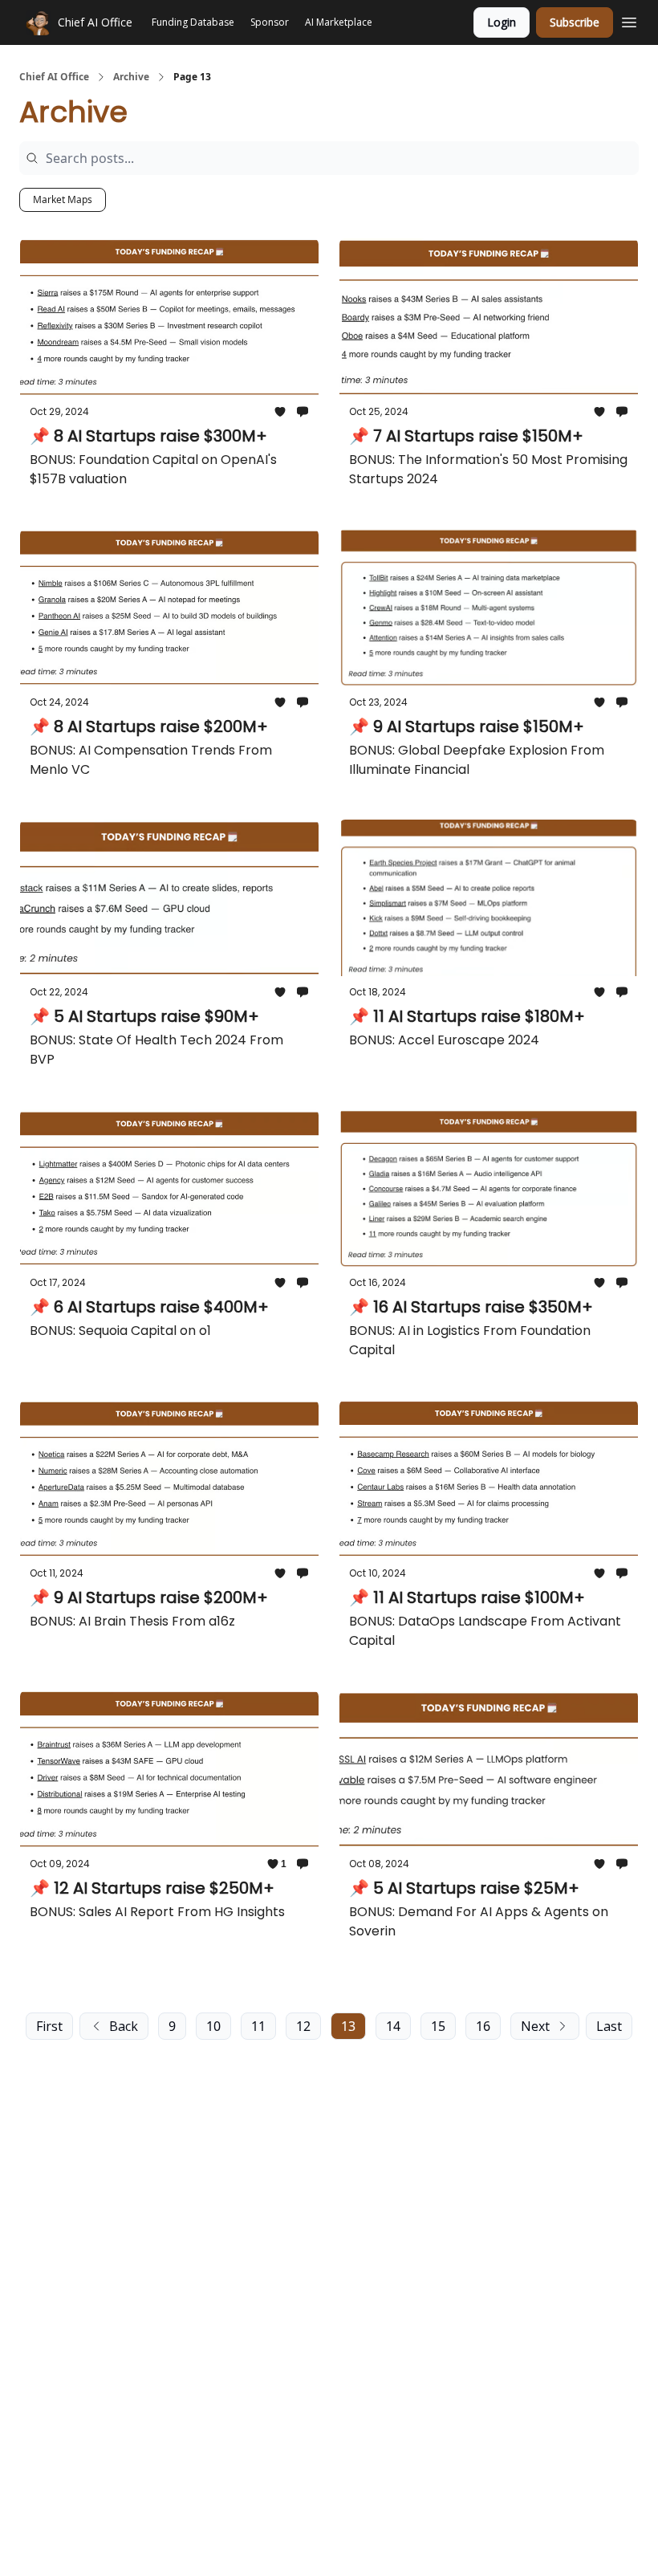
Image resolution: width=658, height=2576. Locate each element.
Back (124, 2026)
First (49, 2026)
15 (438, 2026)
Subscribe (575, 22)
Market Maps (63, 199)
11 (258, 2026)
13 (348, 2026)
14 (393, 2026)
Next (535, 2026)
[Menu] (629, 20)
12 (303, 2026)
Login (502, 22)
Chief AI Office (54, 77)
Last (609, 2026)
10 (213, 2026)
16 (483, 2026)
